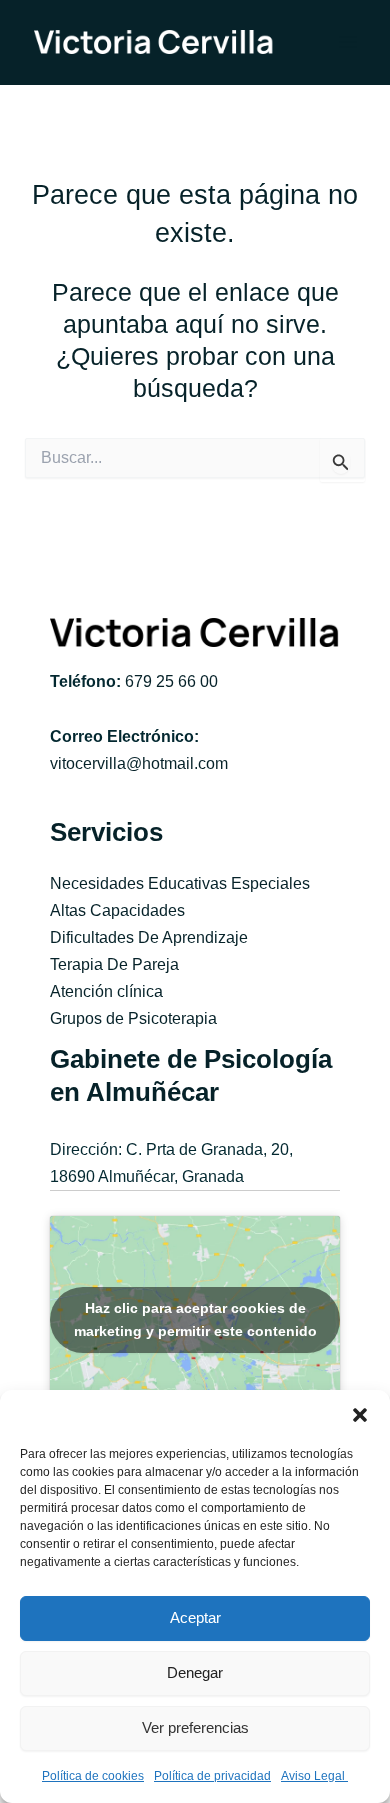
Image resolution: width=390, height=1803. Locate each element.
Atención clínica (106, 991)
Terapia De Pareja (114, 964)
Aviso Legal (314, 1776)
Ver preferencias (195, 1727)
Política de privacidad (212, 1776)
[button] (360, 1415)
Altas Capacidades (117, 910)
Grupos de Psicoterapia (133, 1018)
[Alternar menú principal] (347, 42)
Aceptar (195, 1617)
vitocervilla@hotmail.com (139, 763)
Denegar (195, 1672)
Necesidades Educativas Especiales (180, 883)
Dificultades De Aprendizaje (149, 937)
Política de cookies (93, 1776)
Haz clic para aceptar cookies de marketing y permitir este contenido (195, 1319)
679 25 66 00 (171, 681)
